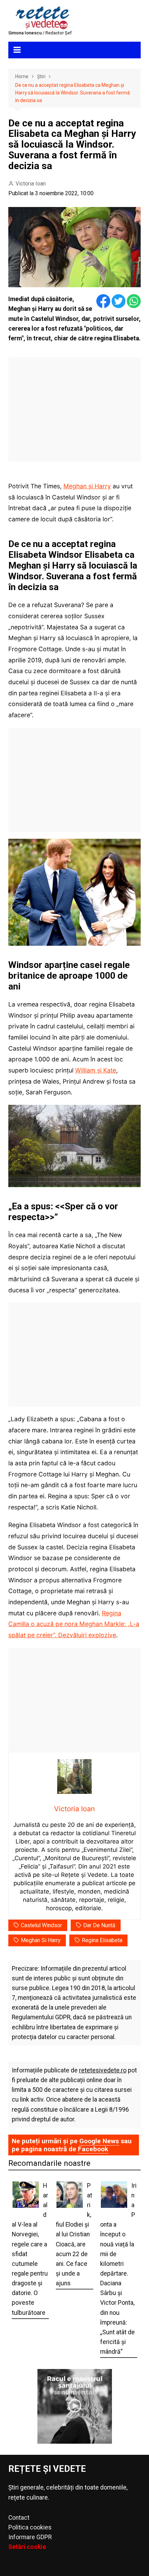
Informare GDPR (30, 2537)
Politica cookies (30, 2527)
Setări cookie (27, 2547)
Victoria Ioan (31, 184)
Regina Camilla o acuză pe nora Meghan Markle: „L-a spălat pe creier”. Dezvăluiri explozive (74, 1624)
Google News (99, 2141)
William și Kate (96, 1070)
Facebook (93, 2149)
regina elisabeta (102, 1940)
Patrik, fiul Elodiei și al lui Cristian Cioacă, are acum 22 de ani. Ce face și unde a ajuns (74, 2234)
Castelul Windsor (41, 1925)
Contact (19, 2518)
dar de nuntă (99, 1925)
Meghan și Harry (87, 486)
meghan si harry (41, 1940)
